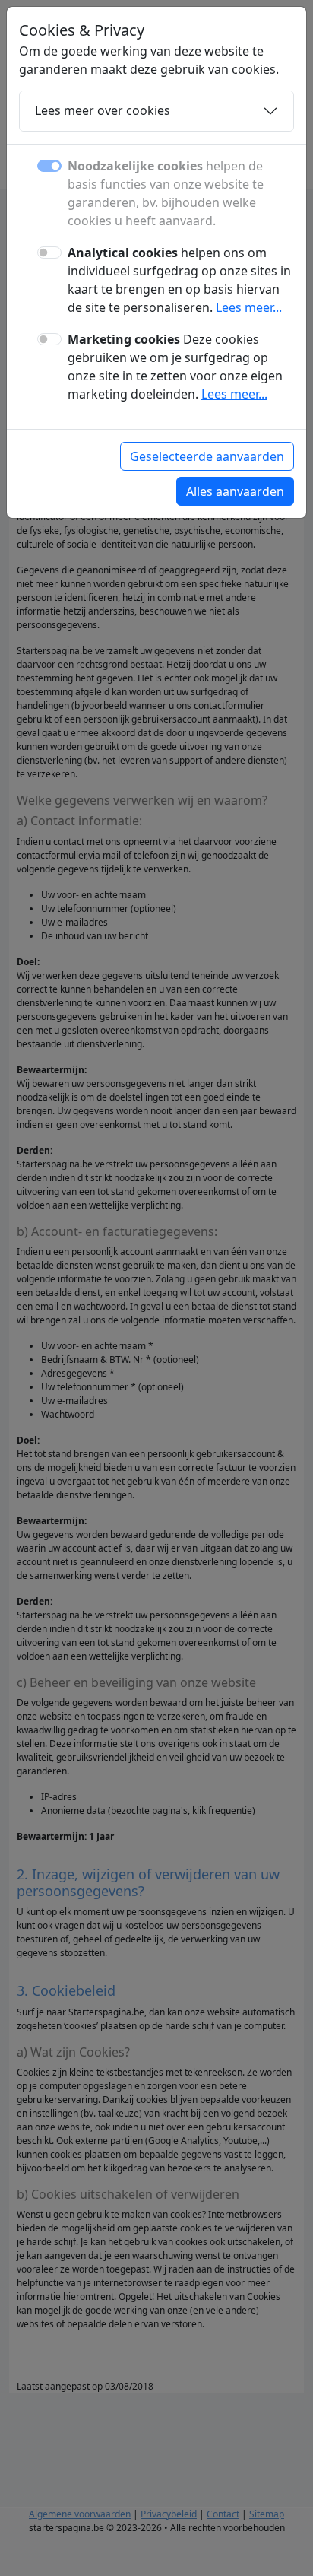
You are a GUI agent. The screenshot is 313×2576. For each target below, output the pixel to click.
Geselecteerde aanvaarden (207, 456)
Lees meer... (249, 307)
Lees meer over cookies (103, 110)
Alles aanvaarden (235, 491)
